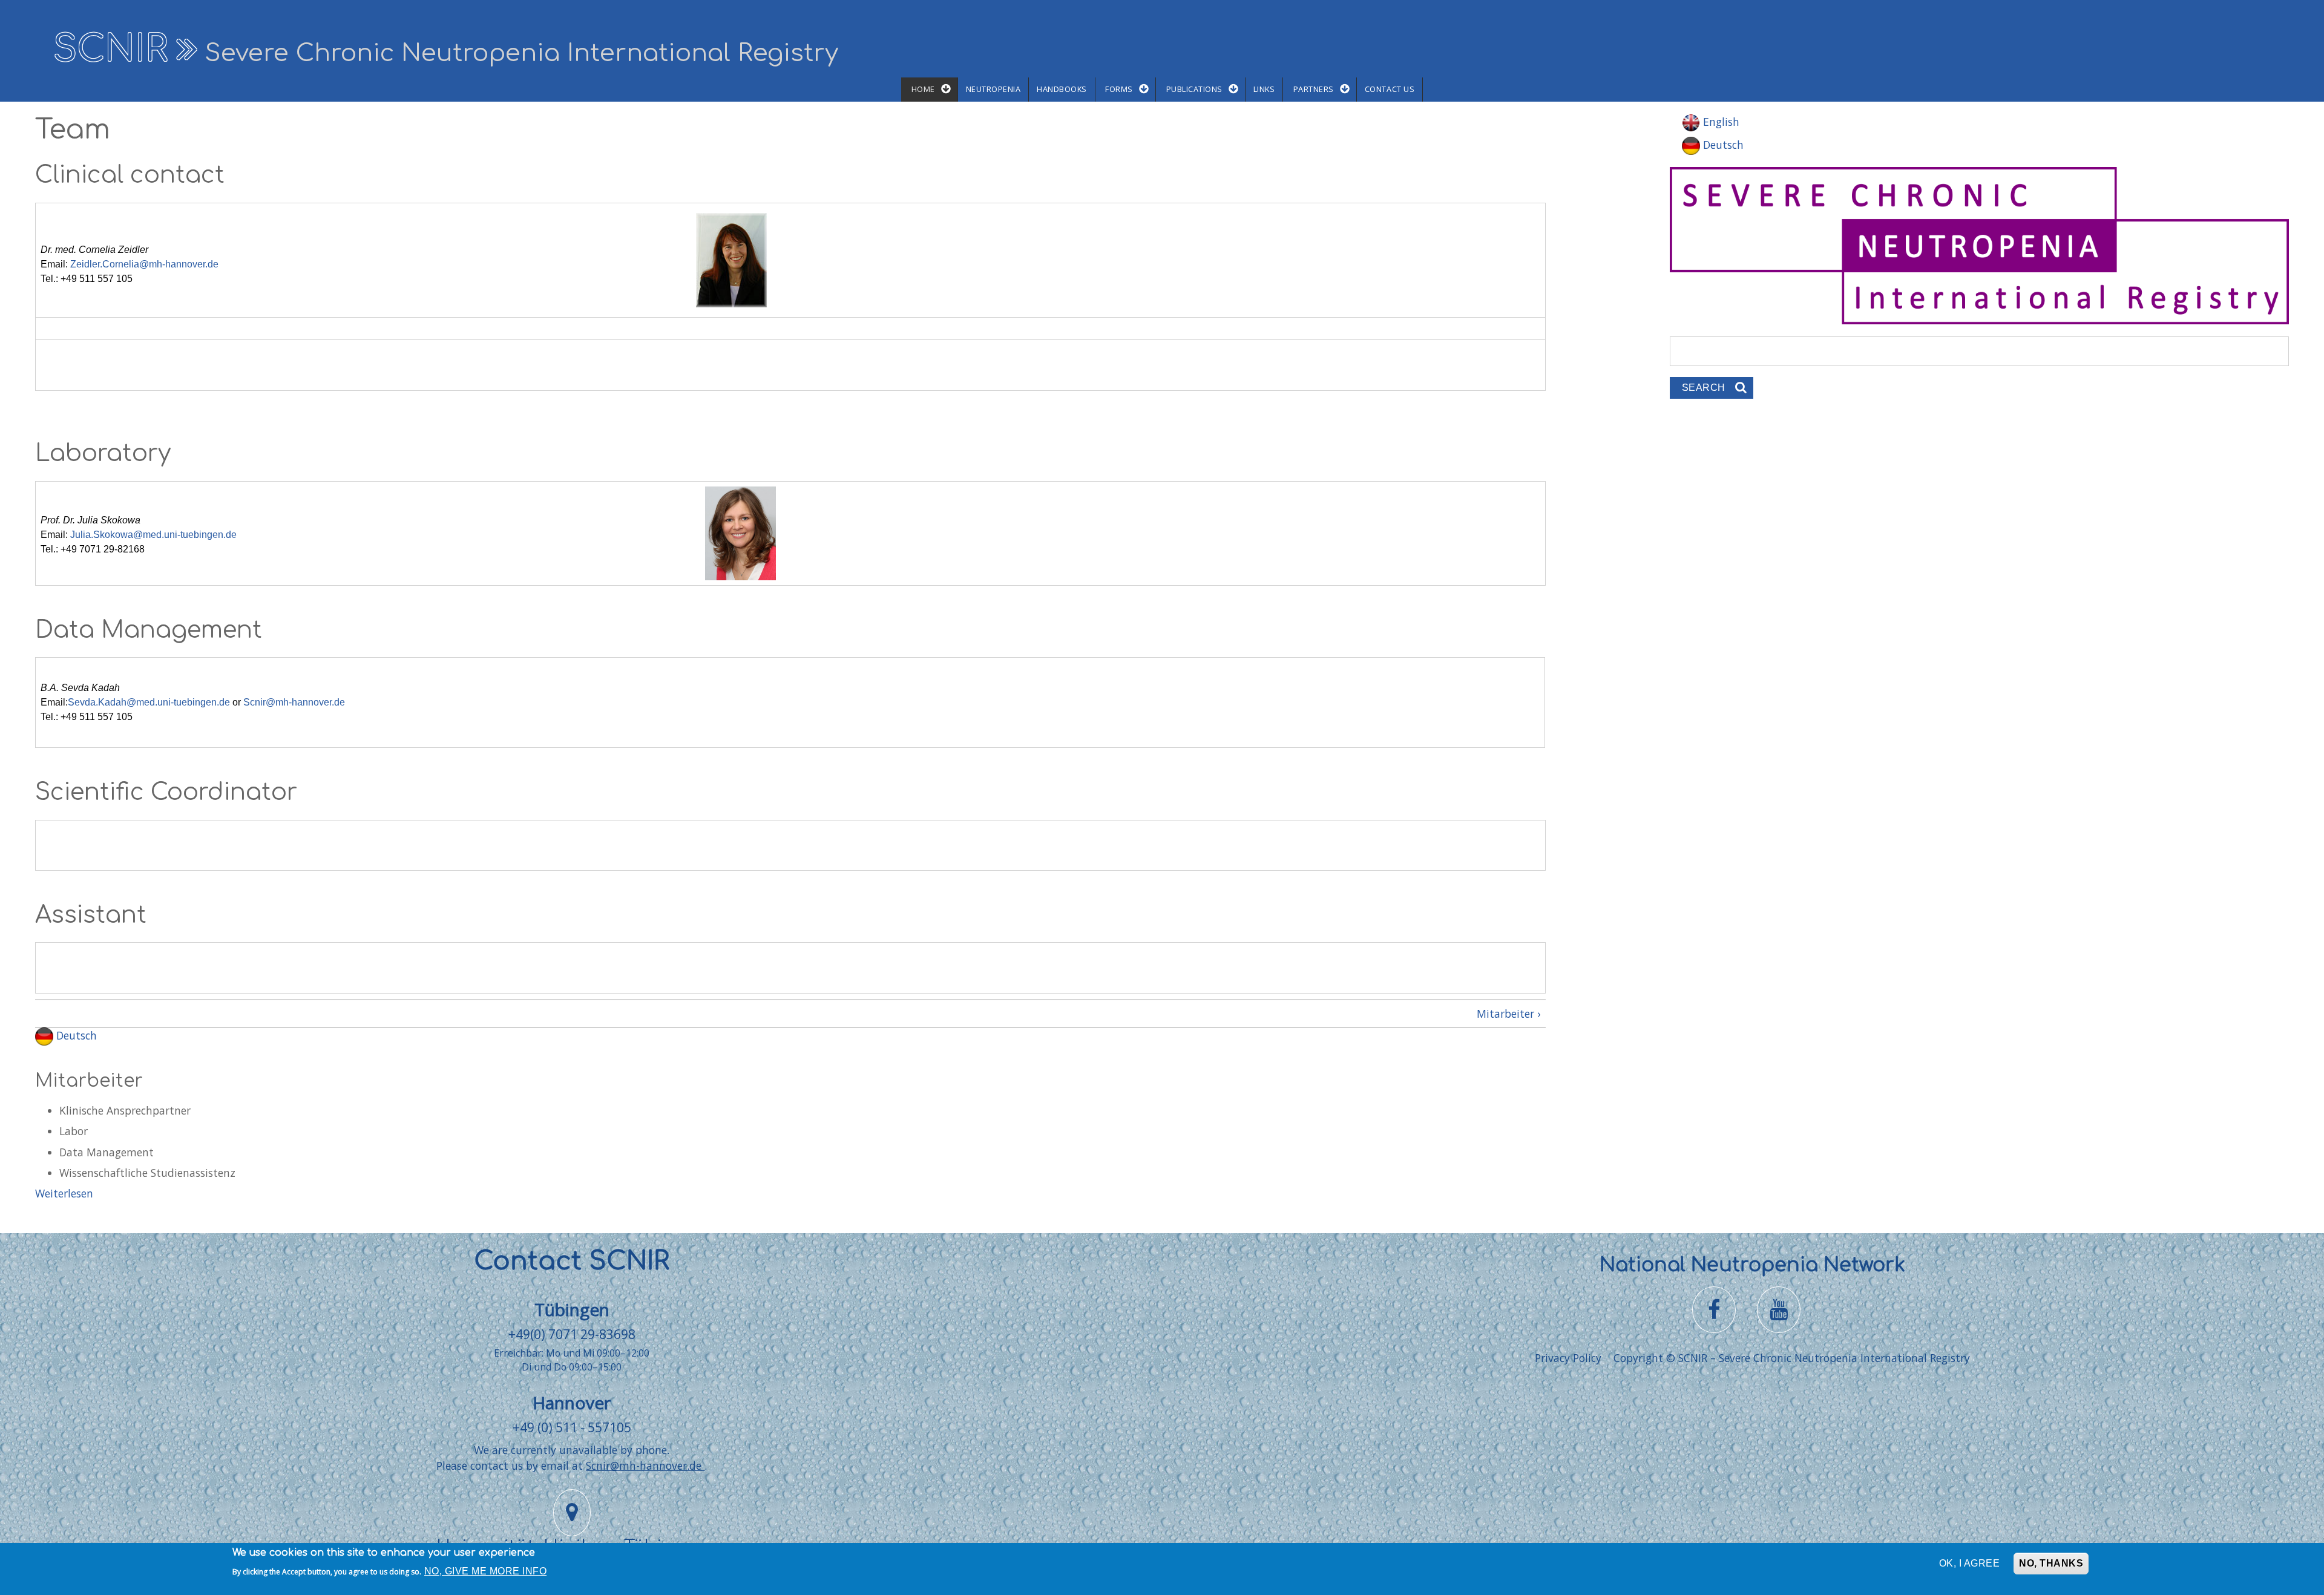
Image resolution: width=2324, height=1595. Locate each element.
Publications (1194, 89)
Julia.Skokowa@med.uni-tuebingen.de (153, 535)
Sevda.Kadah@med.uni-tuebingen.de (149, 702)
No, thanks (2051, 1563)
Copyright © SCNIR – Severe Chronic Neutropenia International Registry (1792, 1358)
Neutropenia (993, 89)
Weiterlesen (64, 1193)
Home (923, 89)
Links (1264, 89)
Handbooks (1062, 89)
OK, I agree (1969, 1563)
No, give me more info (485, 1572)
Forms (1119, 89)
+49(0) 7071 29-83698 (572, 1334)
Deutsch (75, 1035)
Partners (1314, 89)
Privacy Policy (1568, 1358)
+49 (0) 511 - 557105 (572, 1427)
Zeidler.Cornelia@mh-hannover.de (144, 264)
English (1720, 122)
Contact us (1390, 89)
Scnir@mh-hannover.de (294, 702)
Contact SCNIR (572, 1261)
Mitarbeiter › (1508, 1014)
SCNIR (110, 49)
